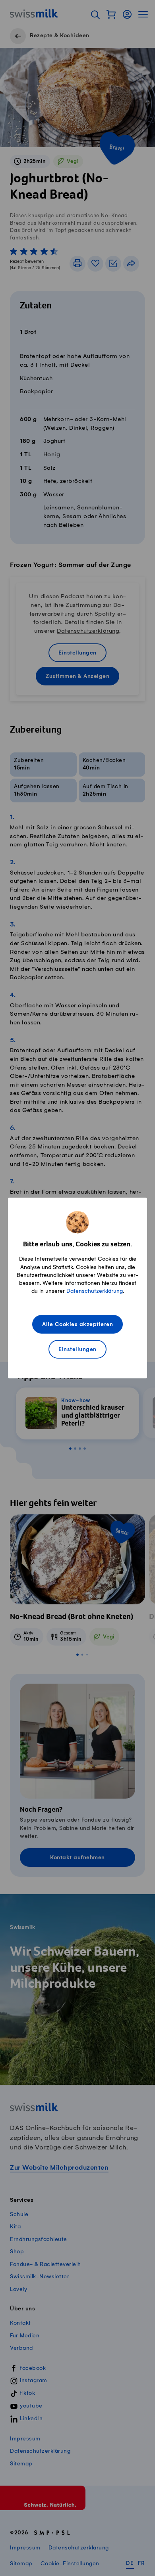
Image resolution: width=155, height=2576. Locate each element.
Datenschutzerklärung (95, 1291)
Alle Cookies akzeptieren (77, 1325)
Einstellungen (77, 1350)
